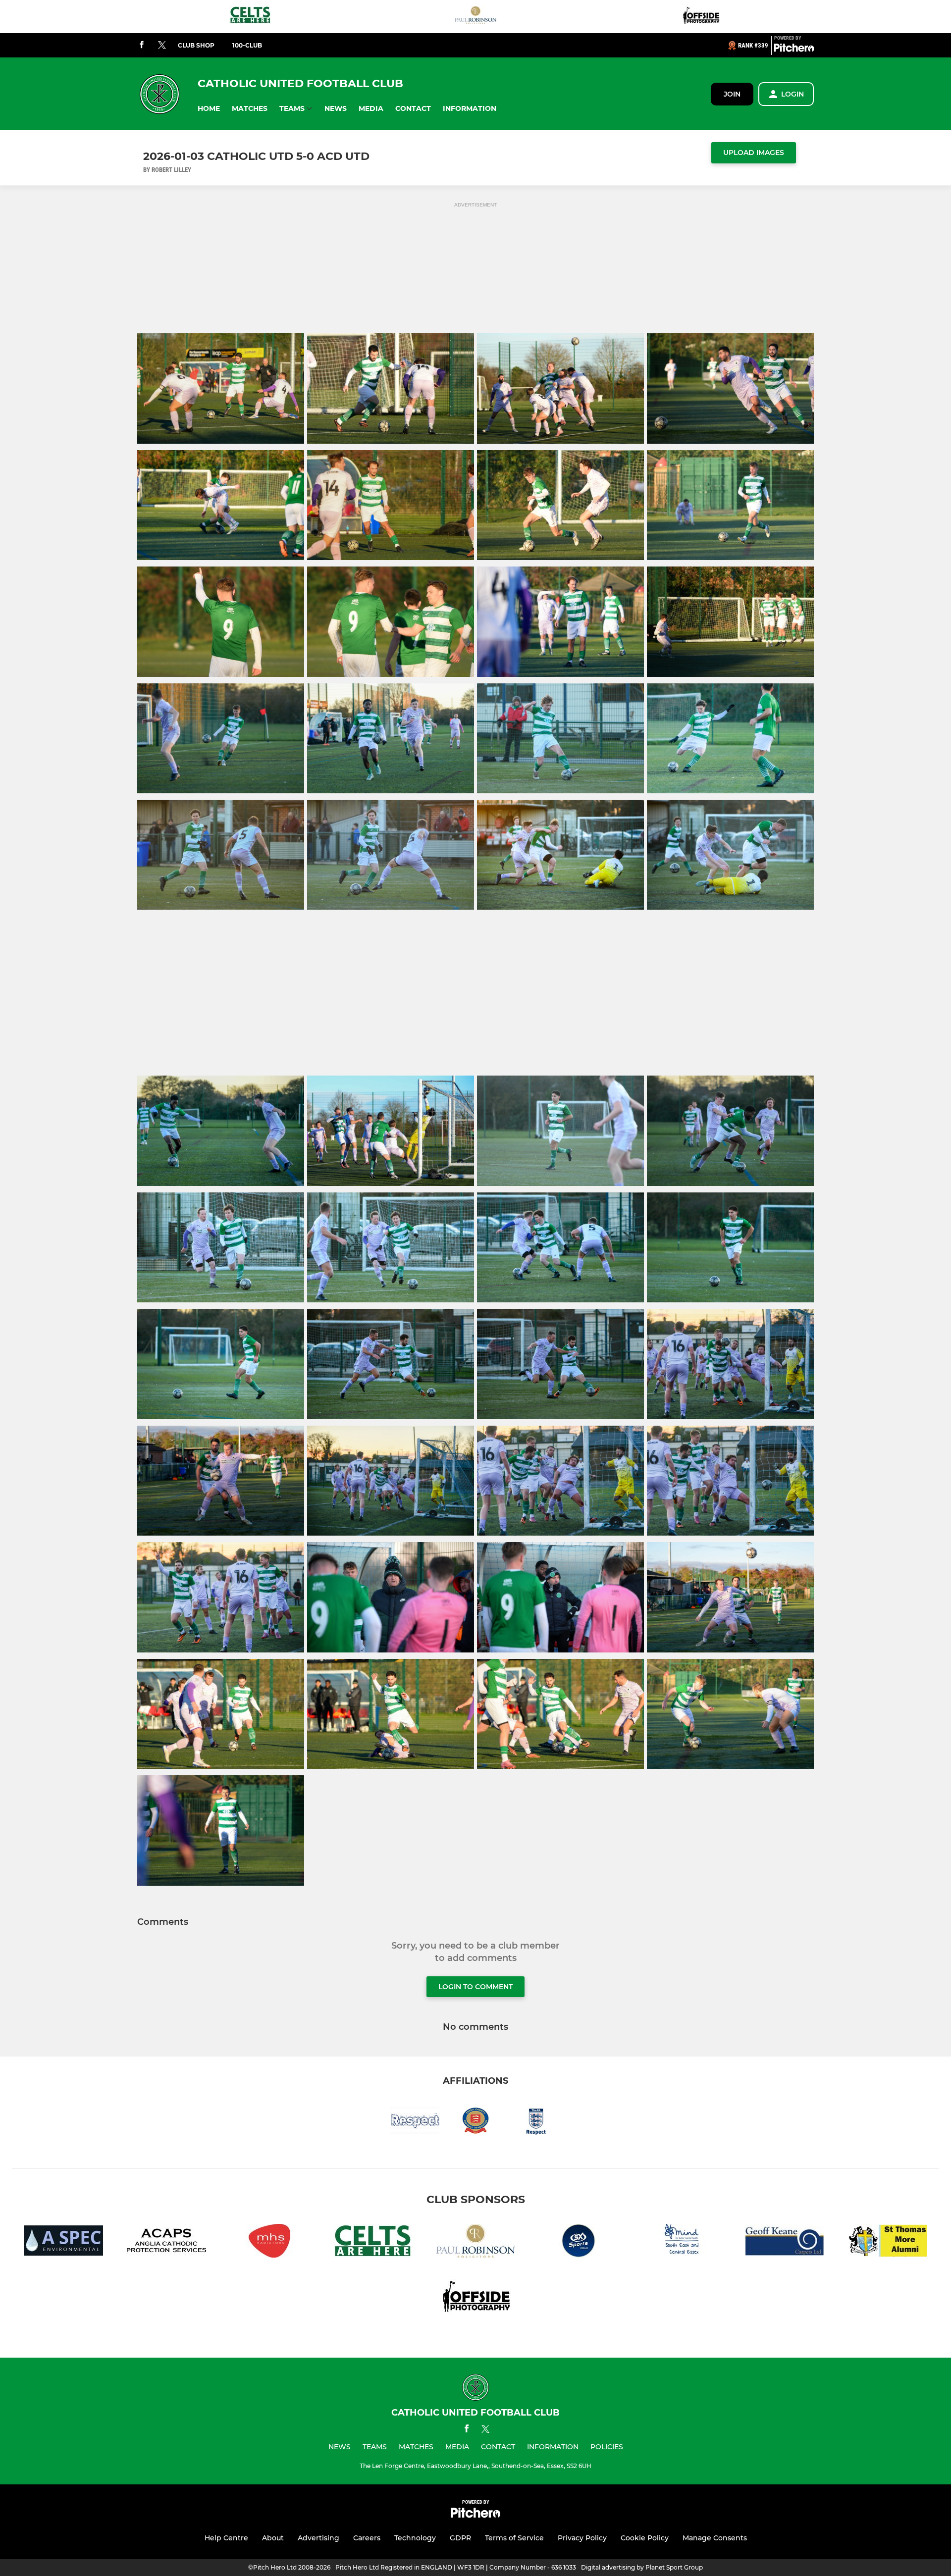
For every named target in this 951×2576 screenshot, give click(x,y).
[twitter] (162, 46)
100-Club (247, 45)
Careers (367, 2538)
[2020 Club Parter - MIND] (682, 2242)
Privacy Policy (582, 2538)
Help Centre (226, 2538)
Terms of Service (514, 2538)
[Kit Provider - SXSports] (579, 2242)
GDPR (460, 2538)
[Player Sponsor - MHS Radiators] (269, 2242)
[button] (209, 109)
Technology (415, 2538)
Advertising (318, 2538)
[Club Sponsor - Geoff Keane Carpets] (785, 2242)
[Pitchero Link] (794, 50)
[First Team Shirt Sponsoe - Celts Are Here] (250, 17)
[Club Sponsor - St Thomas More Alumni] (888, 2242)
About (273, 2538)
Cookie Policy (645, 2538)
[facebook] (142, 45)
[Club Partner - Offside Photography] (701, 17)
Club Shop (196, 45)
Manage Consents (715, 2538)
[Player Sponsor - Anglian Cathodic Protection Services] (166, 2242)
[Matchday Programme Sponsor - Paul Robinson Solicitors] (475, 17)
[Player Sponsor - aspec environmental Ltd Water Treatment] (63, 2242)
